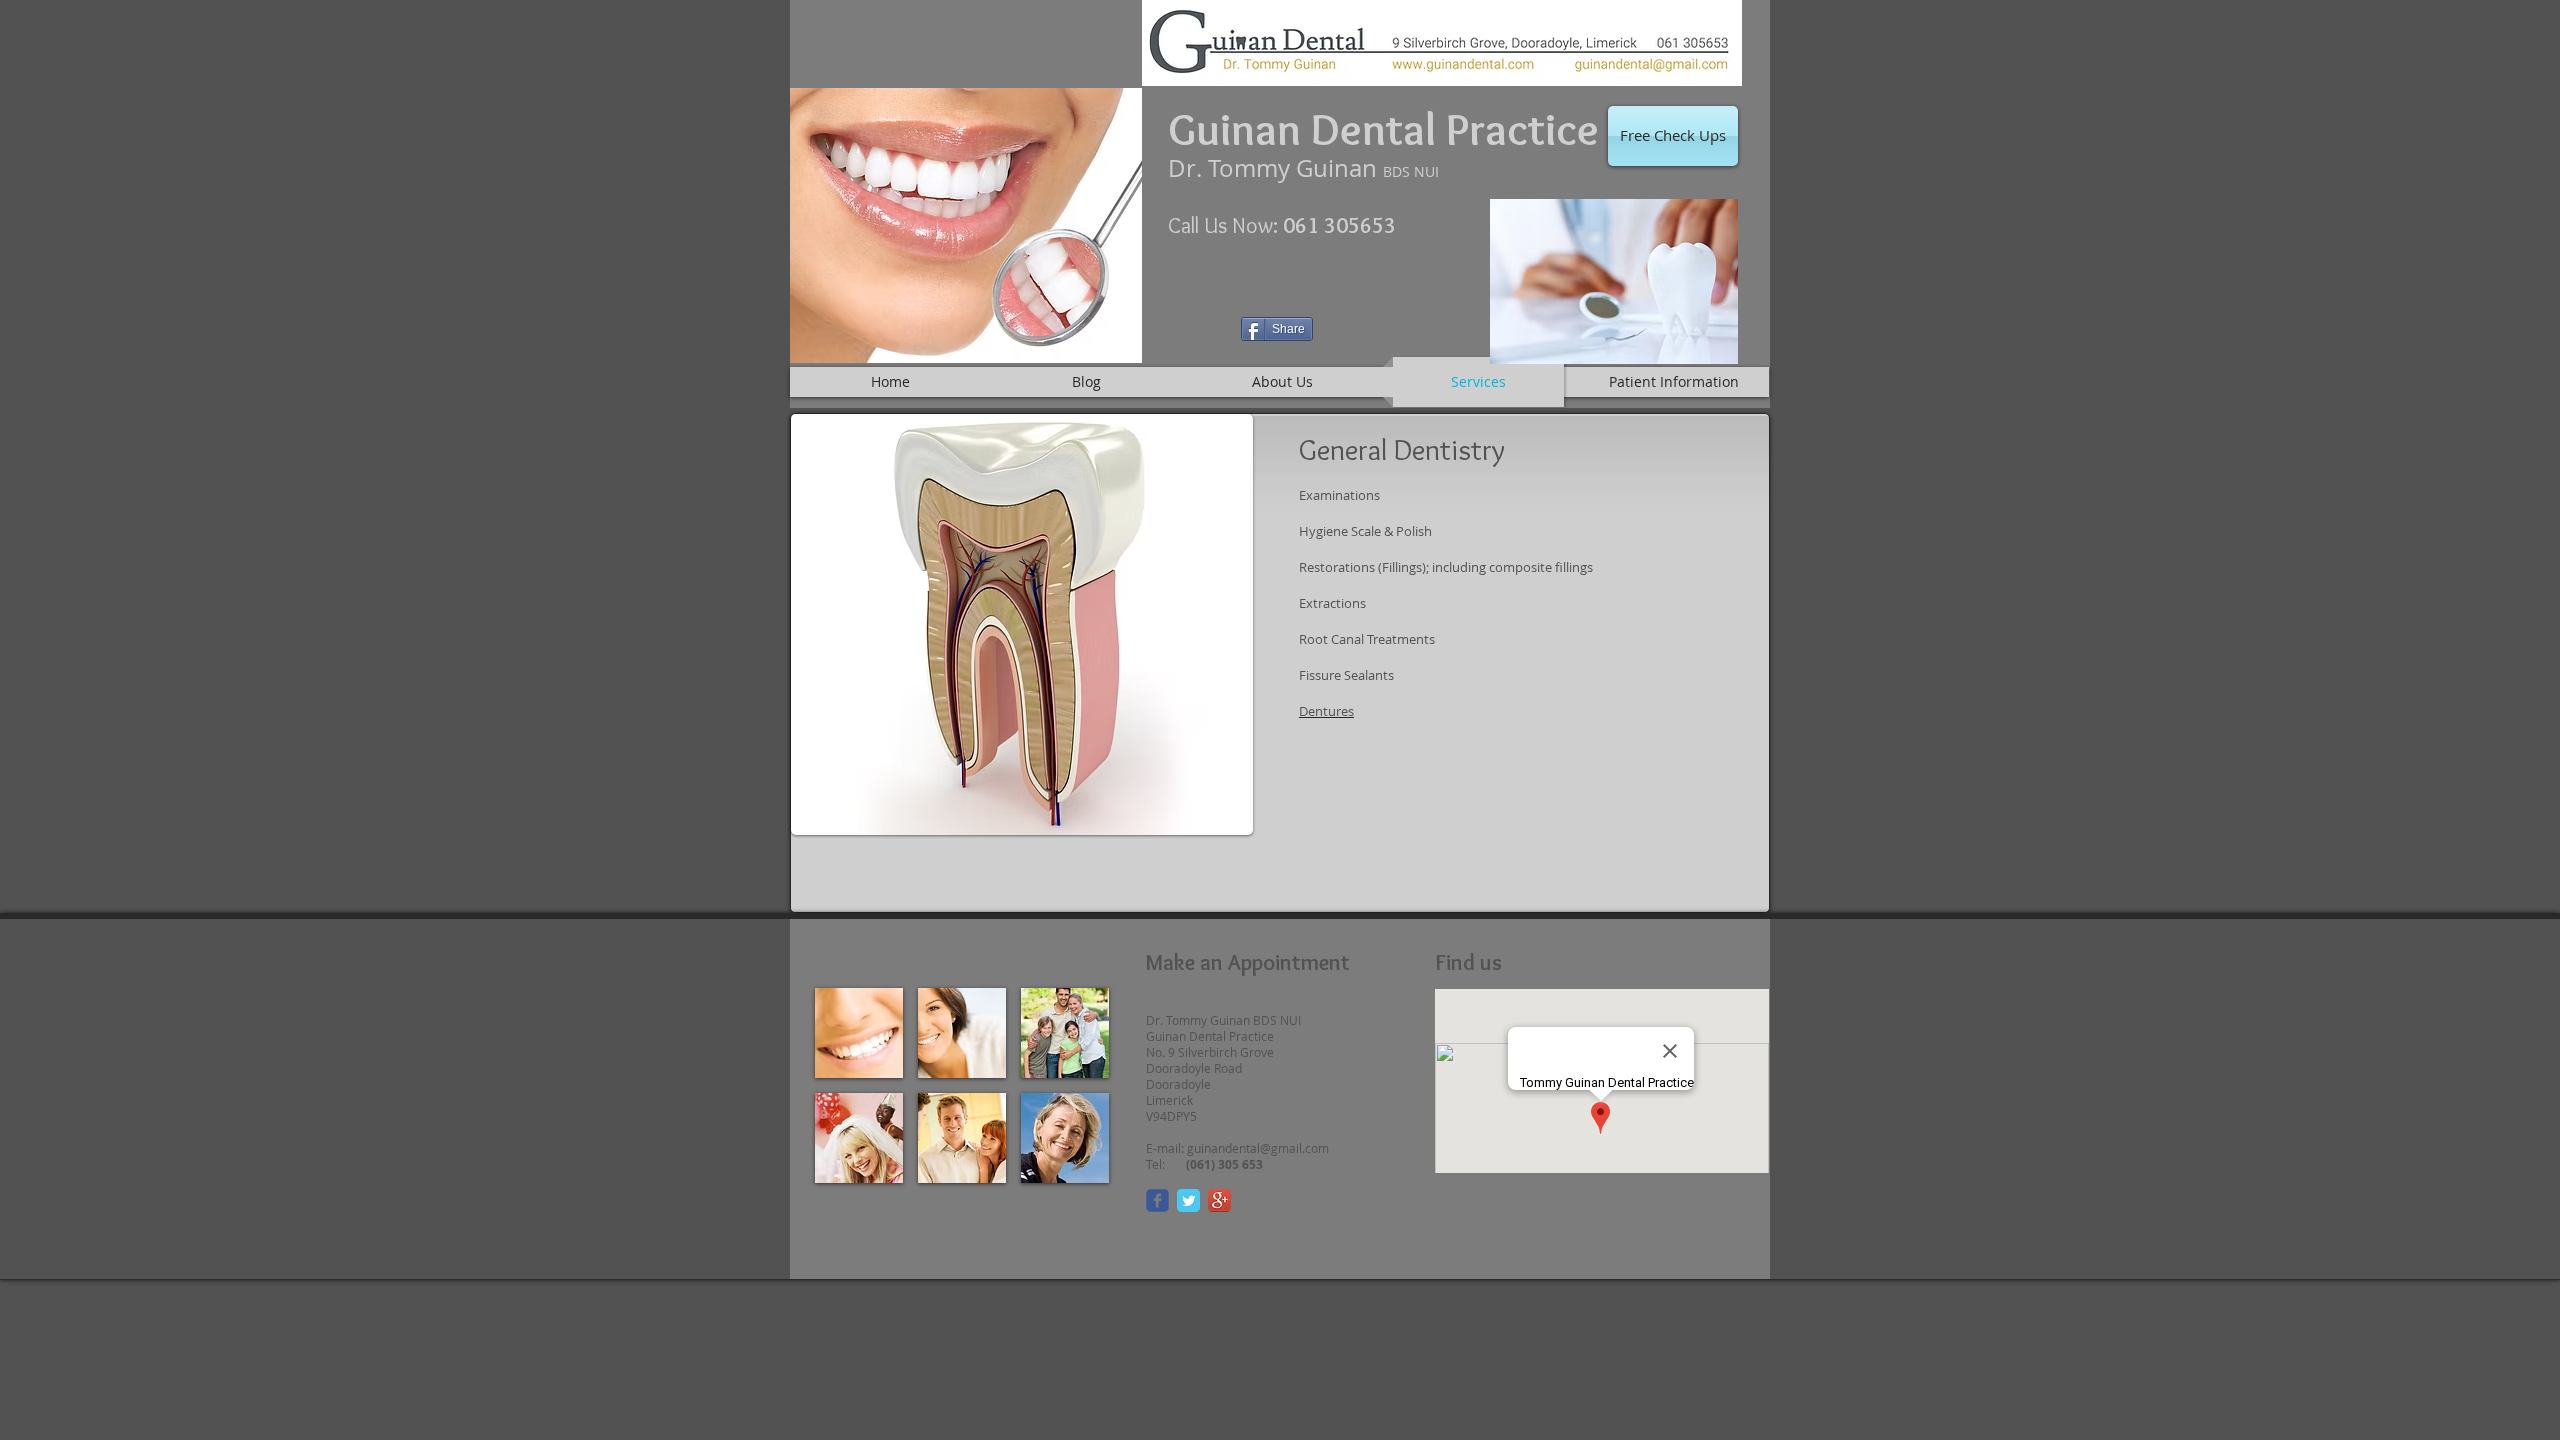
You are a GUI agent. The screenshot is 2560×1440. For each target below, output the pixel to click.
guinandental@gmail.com (1258, 1148)
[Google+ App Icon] (1219, 1200)
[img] (859, 1033)
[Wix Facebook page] (1157, 1200)
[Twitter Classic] (1188, 1200)
